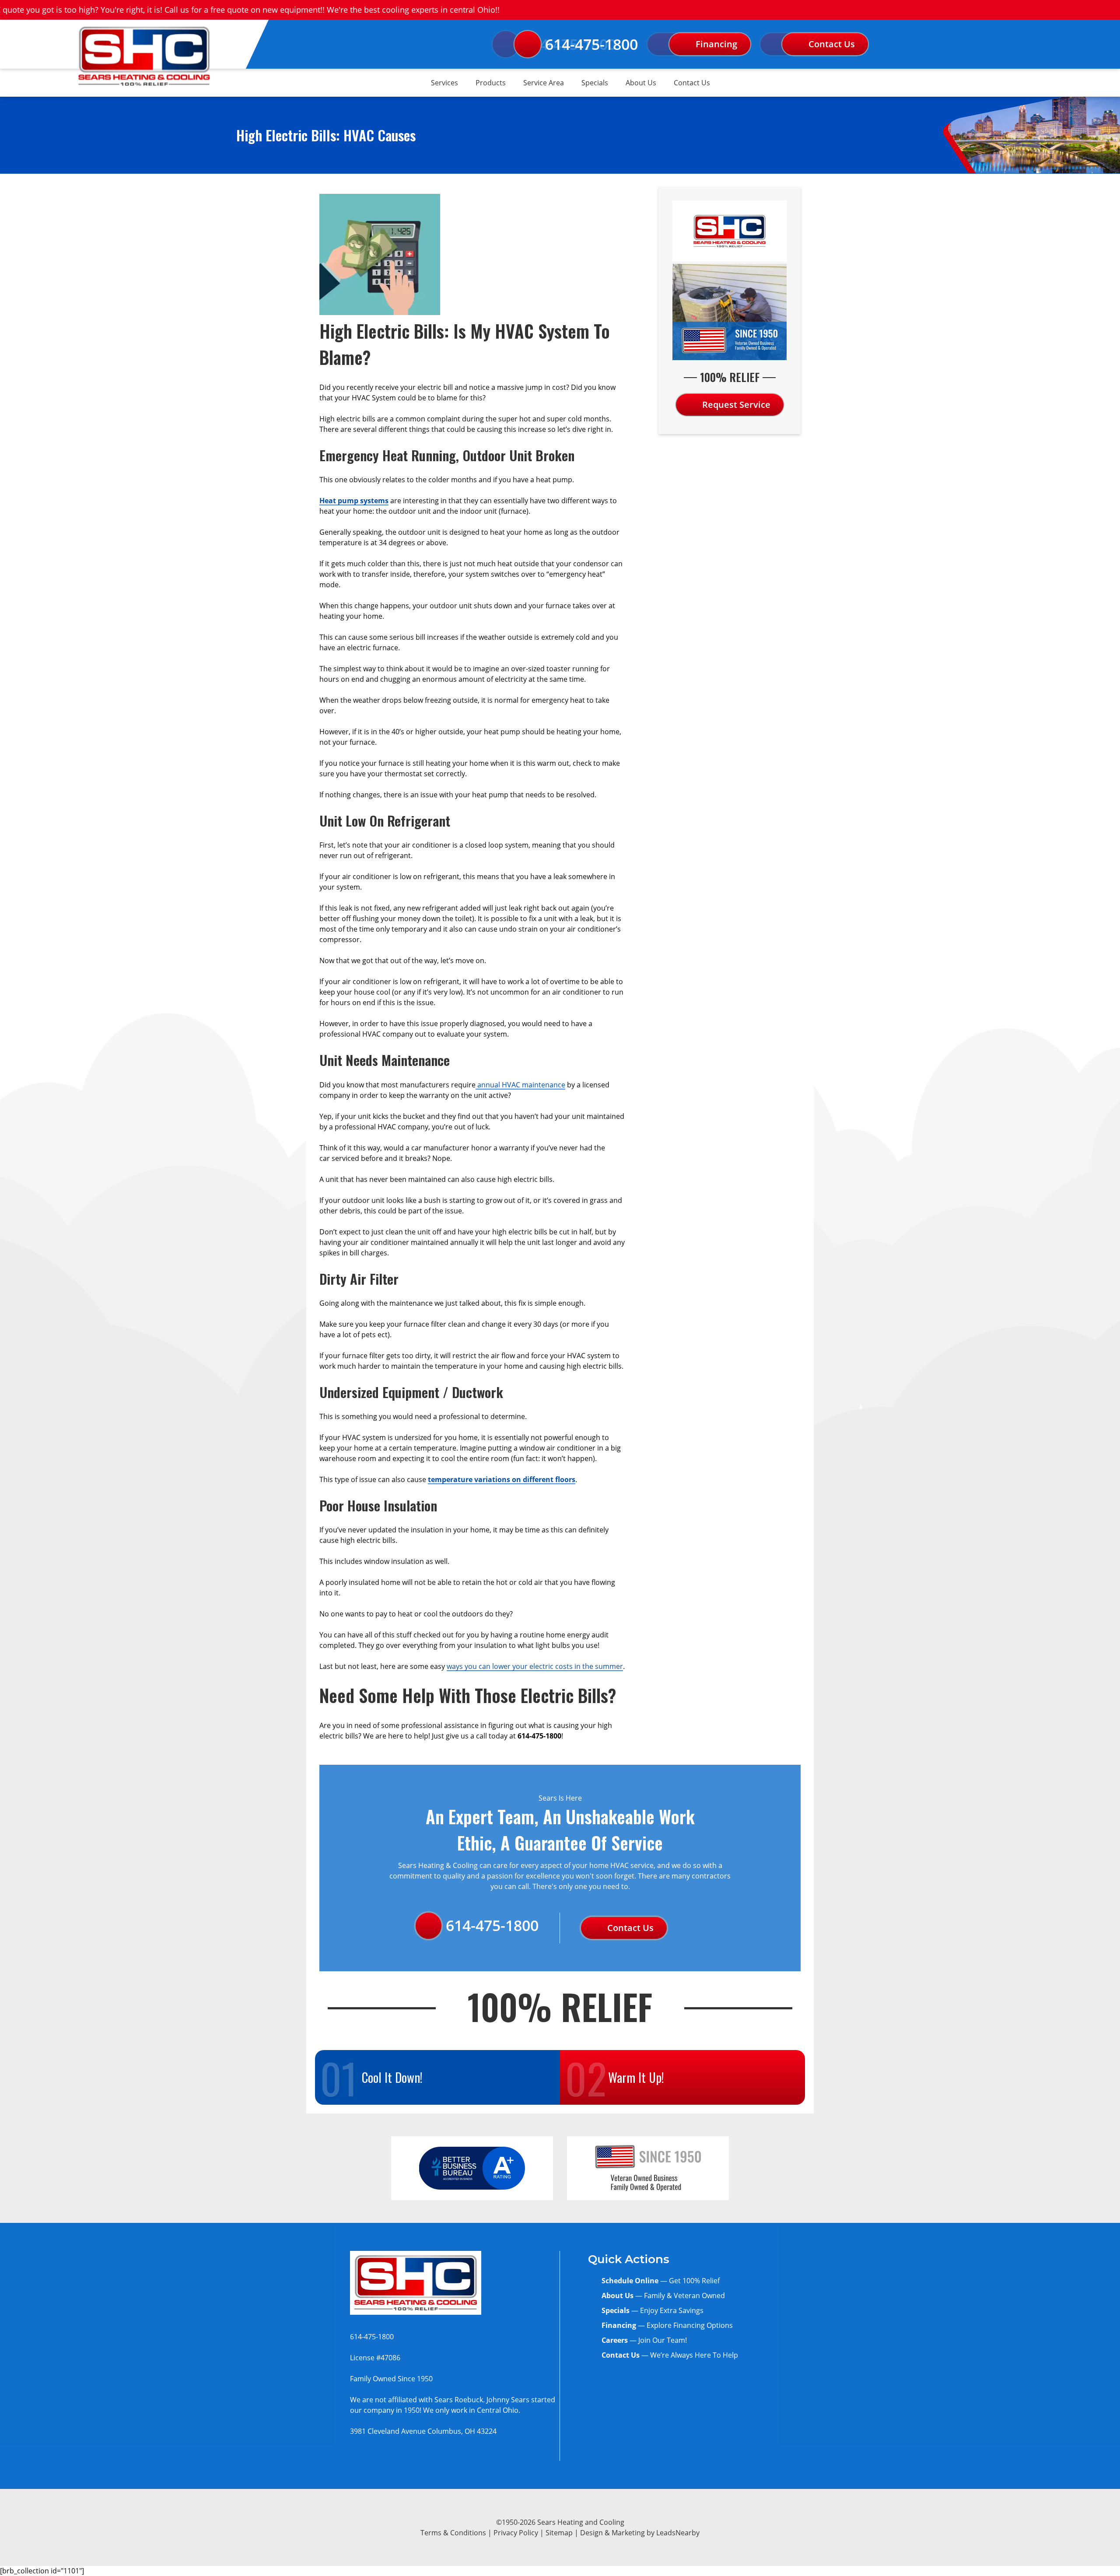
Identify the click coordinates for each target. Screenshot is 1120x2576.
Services (444, 83)
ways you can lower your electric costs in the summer (535, 1666)
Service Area (544, 83)
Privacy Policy (516, 2532)
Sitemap (559, 2532)
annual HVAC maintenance (520, 1085)
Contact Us (692, 83)
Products (491, 83)
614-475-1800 (591, 44)
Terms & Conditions (453, 2532)
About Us (641, 83)
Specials (595, 83)
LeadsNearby (678, 2532)
